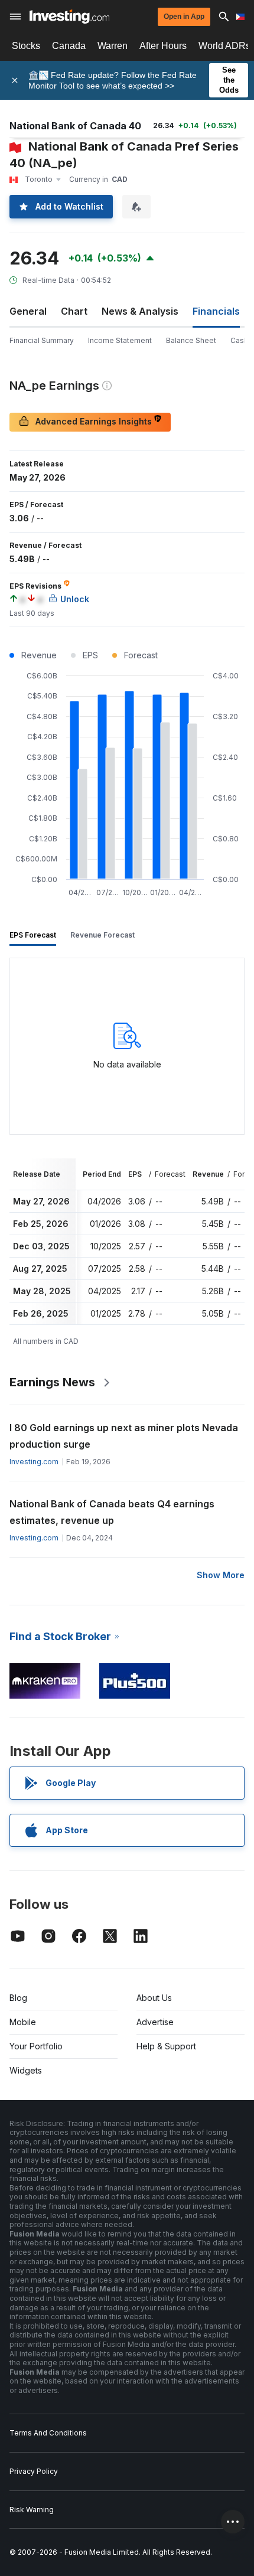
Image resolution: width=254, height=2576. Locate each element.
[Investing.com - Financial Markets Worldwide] (69, 17)
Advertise (155, 2022)
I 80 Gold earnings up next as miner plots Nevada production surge (124, 1436)
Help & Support (166, 2046)
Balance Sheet (191, 340)
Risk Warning (32, 2510)
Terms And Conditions (48, 2433)
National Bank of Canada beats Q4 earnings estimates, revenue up (112, 1512)
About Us (154, 1998)
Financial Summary (42, 340)
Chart (74, 311)
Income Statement (120, 340)
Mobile (23, 2022)
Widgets (26, 2070)
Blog (18, 1998)
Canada (69, 46)
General (28, 311)
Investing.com (34, 1462)
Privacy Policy (34, 2471)
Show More (221, 1575)
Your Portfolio (36, 2046)
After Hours (163, 46)
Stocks (26, 46)
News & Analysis (140, 311)
